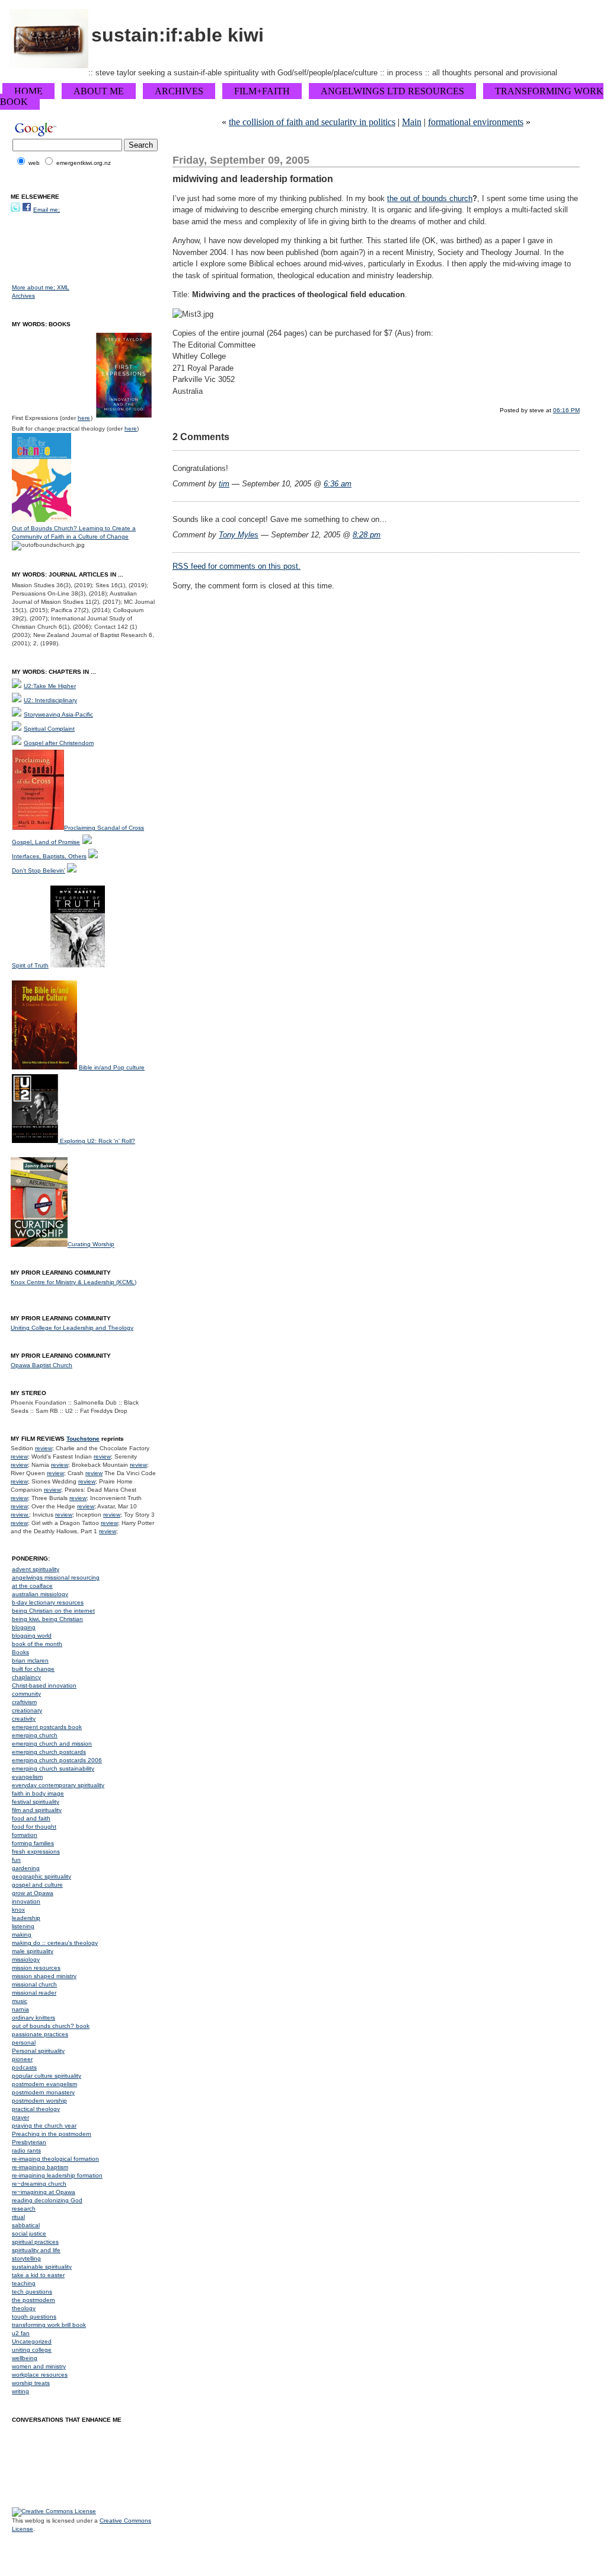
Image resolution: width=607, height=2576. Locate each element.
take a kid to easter (38, 2275)
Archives (23, 296)
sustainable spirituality (42, 2267)
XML (63, 287)
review (44, 1448)
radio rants (26, 2150)
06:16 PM (566, 410)
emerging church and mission (52, 1744)
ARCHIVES (179, 91)
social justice (29, 2233)
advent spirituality (36, 1569)
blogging (24, 1627)
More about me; (34, 287)
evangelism (27, 1777)
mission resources (36, 1968)
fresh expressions (36, 1851)
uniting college (32, 2350)
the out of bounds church (430, 198)
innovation (26, 1901)
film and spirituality (37, 1810)
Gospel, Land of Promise (46, 842)
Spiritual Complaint (49, 729)
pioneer (22, 2059)
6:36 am (338, 484)
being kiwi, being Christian (47, 1619)
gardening (26, 1868)
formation (25, 1835)
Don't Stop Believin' (39, 870)
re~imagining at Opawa (44, 2192)
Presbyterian (29, 2142)
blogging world (32, 1636)
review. (20, 1515)
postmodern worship (39, 2101)
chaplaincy (26, 1677)
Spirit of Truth (30, 965)
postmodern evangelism (44, 2084)
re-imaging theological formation (55, 2159)
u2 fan (21, 2333)
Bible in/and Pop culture (112, 1067)
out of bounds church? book (51, 2026)
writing (20, 2391)
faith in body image (38, 1793)
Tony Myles (239, 535)
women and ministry (39, 2366)
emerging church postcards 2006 (57, 1760)
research (24, 2209)
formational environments (476, 122)
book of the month (37, 1644)
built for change (33, 1669)
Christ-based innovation (44, 1685)
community (26, 1694)
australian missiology (40, 1594)
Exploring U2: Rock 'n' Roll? (98, 1141)
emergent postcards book (47, 1727)
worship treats (31, 2383)
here (84, 418)
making (22, 1935)
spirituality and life (36, 2250)
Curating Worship (91, 1245)
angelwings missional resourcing (56, 1577)
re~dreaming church (39, 2184)
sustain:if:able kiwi (178, 35)
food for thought (34, 1827)
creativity (24, 1719)
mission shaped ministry (44, 1976)
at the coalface (32, 1586)
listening (23, 1926)
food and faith (31, 1818)
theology (24, 2308)
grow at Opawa (33, 1893)
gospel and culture (37, 1885)
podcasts (24, 2067)
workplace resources (40, 2375)
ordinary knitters (33, 2018)
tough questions (34, 2317)
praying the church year (44, 2126)
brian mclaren (30, 1660)
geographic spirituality (41, 1876)
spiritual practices (35, 2242)
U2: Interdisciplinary (50, 700)
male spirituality (33, 1951)
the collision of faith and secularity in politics (312, 122)
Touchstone (83, 1439)
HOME (28, 91)
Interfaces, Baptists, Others (49, 856)
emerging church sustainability (53, 1768)
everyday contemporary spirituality (58, 1785)
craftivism (24, 1702)
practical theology (36, 2109)
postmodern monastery (43, 2092)
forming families (33, 1843)
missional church (34, 1984)
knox (18, 1910)
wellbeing (25, 2358)
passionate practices (40, 2034)
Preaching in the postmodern (52, 2134)
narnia (20, 2009)
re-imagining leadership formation (57, 2175)
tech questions (32, 2292)
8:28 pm (367, 535)
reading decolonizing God (47, 2200)
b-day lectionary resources (48, 1602)
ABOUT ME (99, 91)
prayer (20, 2117)
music (20, 2001)
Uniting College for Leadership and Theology (72, 1328)
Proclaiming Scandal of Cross (104, 828)
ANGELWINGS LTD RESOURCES (392, 91)
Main (412, 122)
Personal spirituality (38, 2051)
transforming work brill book (49, 2325)
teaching (24, 2283)
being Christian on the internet (53, 1611)
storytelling (26, 2258)
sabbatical (26, 2225)
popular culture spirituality (47, 2076)
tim (224, 484)
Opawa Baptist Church (41, 1365)
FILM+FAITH (262, 91)
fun (16, 1860)
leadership (26, 1918)
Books (20, 1652)
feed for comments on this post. (237, 566)
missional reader (34, 1993)
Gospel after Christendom (59, 743)
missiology (26, 1959)
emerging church (35, 1735)
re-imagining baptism (40, 2167)
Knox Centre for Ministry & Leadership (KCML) (74, 1282)
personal (24, 2042)
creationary (27, 1710)
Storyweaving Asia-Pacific (58, 714)
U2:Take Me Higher (50, 686)
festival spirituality (36, 1802)
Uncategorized (32, 2341)
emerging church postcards (49, 1752)
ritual (18, 2217)
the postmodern (33, 2300)
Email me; (47, 210)
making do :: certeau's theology (55, 1943)
